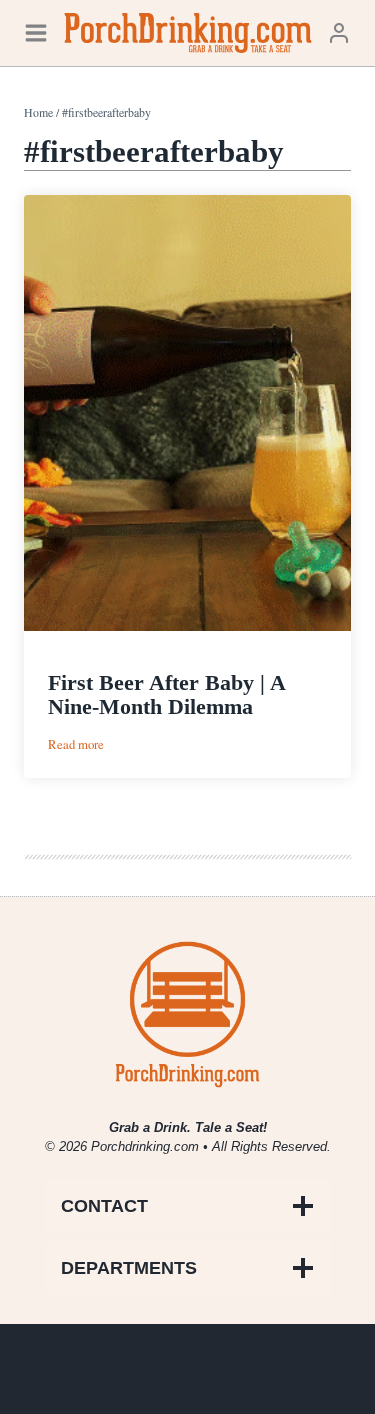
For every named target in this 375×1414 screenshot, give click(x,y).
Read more (76, 744)
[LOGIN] (339, 32)
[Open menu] (36, 32)
